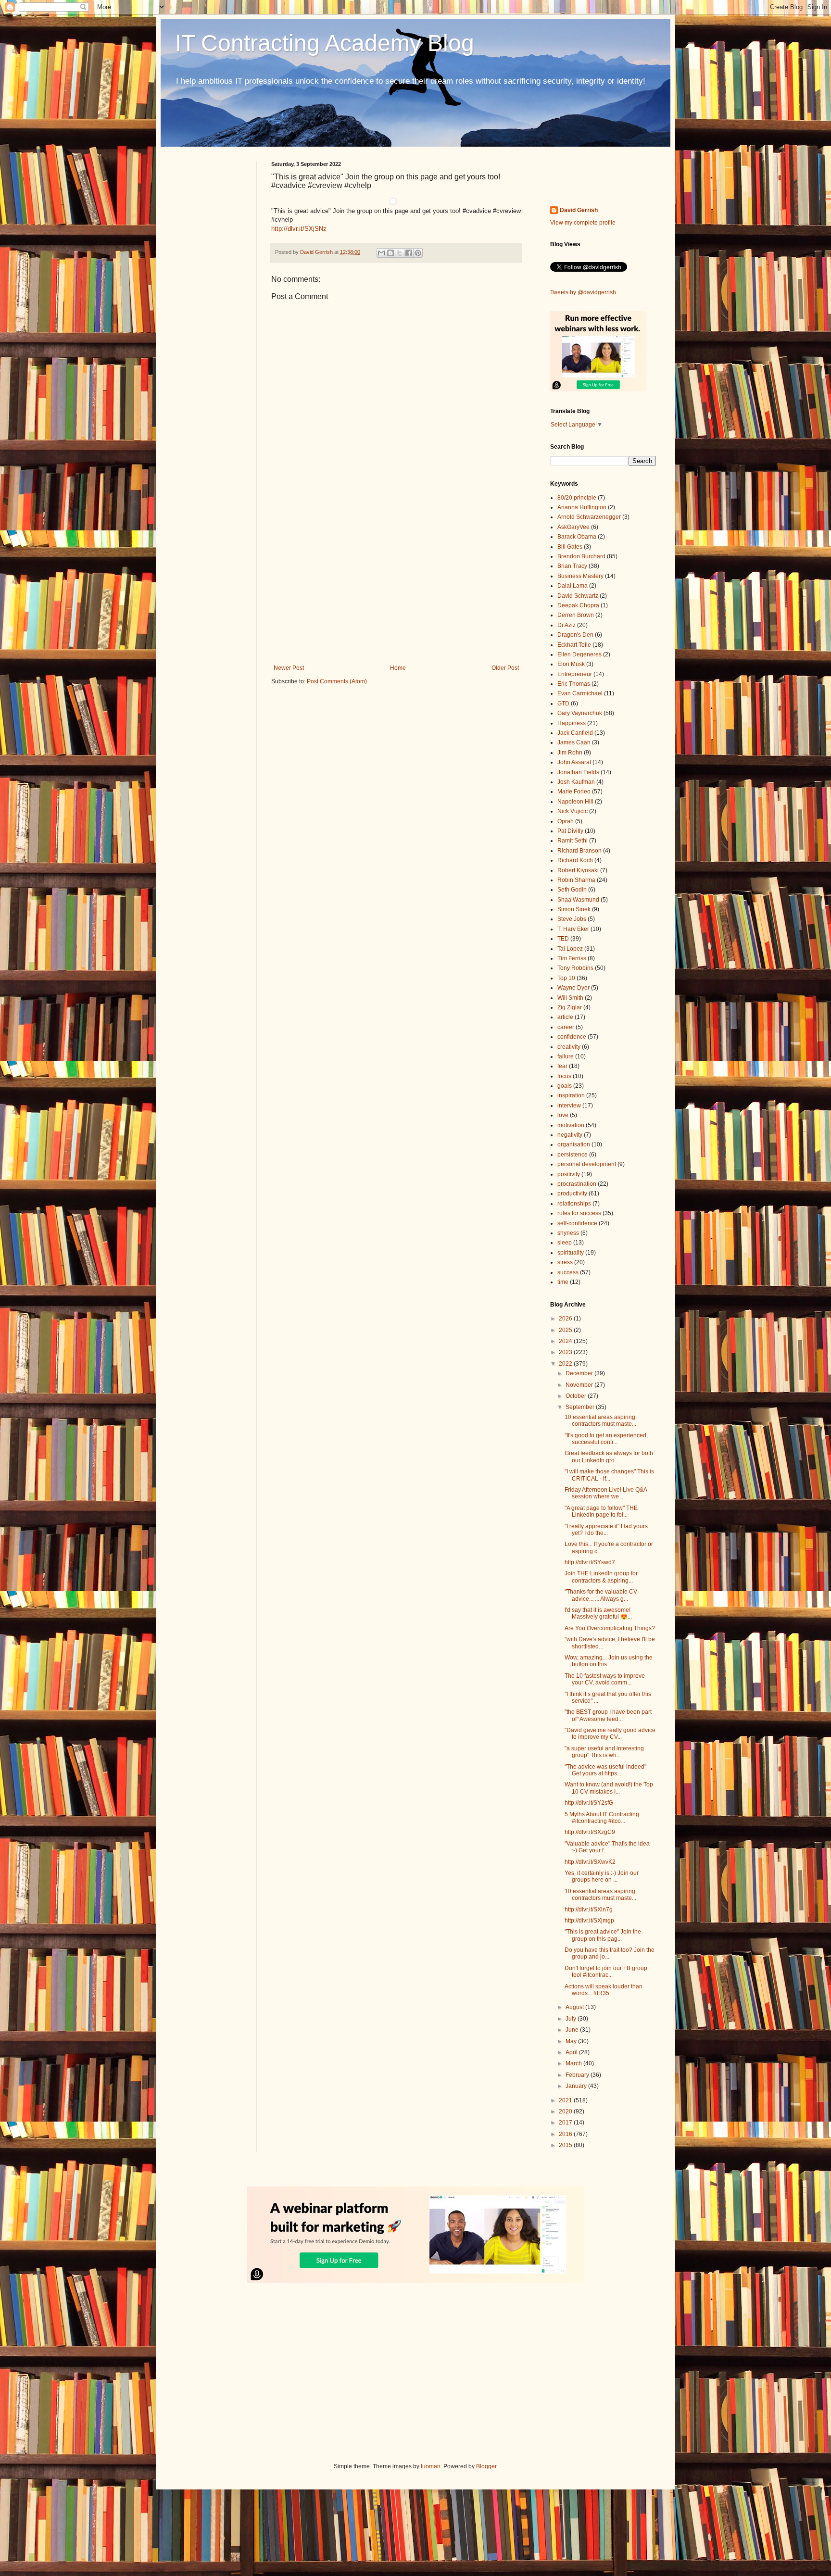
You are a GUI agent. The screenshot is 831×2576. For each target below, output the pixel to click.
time (563, 1282)
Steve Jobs (572, 919)
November (580, 1385)
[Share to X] (400, 253)
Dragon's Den (575, 635)
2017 (566, 2123)
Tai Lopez (570, 949)
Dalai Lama (573, 586)
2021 (566, 2100)
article (565, 1017)
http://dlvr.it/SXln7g (589, 1910)
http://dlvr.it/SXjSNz (299, 229)
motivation (571, 1125)
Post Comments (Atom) (337, 681)
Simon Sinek (574, 909)
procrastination (577, 1184)
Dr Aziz (567, 625)
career (566, 1027)
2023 (566, 1352)
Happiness (572, 723)
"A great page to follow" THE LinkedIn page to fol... (601, 1511)
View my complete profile (583, 223)
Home (398, 668)
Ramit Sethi (573, 841)
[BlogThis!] (390, 253)
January (577, 2086)
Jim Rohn (570, 753)
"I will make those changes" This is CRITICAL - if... (609, 1475)
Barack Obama (577, 537)
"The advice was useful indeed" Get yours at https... (605, 1770)
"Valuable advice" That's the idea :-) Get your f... (607, 1847)
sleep (565, 1243)
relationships (574, 1204)
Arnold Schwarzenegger (589, 517)
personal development (587, 1164)
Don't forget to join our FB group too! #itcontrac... (606, 1972)
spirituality (571, 1253)
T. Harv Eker (573, 929)
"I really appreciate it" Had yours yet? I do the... (606, 1530)
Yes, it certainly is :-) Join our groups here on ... (602, 1876)
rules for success (579, 1213)
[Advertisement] (396, 585)
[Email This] (381, 253)
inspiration (571, 1095)
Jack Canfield (575, 733)
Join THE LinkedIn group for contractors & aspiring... (601, 1577)
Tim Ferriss (572, 958)
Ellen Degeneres (579, 654)
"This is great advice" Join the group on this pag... (603, 1935)
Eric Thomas (574, 684)
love (563, 1115)
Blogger (486, 2466)
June (573, 2030)
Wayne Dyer (573, 988)
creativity (569, 1047)
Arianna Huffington (582, 507)
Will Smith (570, 998)
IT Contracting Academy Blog (325, 43)
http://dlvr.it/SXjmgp (589, 1921)
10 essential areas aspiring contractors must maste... (600, 1420)
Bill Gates (570, 547)
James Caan (574, 742)
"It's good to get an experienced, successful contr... (606, 1439)
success (568, 1272)
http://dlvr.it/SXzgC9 (590, 1832)
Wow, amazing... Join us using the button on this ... (609, 1661)
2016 (566, 2134)
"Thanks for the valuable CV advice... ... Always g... (601, 1595)
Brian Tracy (572, 566)
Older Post (505, 668)
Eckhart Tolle (574, 645)
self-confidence (577, 1223)
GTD (563, 704)
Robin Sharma (576, 880)
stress (565, 1262)
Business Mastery (580, 576)
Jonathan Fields (578, 772)
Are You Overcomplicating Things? (610, 1628)
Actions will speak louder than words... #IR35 (604, 1990)
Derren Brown (576, 615)
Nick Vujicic (573, 811)
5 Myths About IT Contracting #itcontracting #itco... (602, 1818)
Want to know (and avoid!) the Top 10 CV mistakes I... (609, 1788)
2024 (566, 1341)
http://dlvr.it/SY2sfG (589, 1803)
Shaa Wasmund (578, 900)
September (581, 1407)
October (577, 1396)
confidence (572, 1037)
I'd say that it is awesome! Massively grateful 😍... (598, 1613)
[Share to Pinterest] (418, 253)
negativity (570, 1135)
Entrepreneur (575, 674)
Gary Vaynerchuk (580, 713)
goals (565, 1086)
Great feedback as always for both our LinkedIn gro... (609, 1457)
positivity (569, 1174)
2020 (566, 2111)
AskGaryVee (573, 527)
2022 (566, 1364)
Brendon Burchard (581, 556)
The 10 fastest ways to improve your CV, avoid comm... (605, 1679)
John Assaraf (574, 762)
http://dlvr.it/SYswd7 (590, 1562)
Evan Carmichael (580, 693)
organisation (574, 1144)
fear (562, 1066)
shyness (568, 1233)
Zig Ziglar (570, 1007)
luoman (431, 2466)
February (578, 2075)
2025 (566, 1330)
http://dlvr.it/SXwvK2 (590, 1862)
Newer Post (289, 668)
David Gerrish (579, 210)
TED (563, 939)
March (574, 2063)
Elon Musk (571, 664)
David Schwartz (578, 596)
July (572, 2019)
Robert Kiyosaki (578, 870)
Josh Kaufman (576, 782)
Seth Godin (572, 890)
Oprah (566, 821)
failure (566, 1056)
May (572, 2041)
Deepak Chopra (578, 605)
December (580, 1373)
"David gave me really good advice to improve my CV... (610, 1734)
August (575, 2007)
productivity (572, 1194)
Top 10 (566, 978)
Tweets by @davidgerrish (583, 292)
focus (564, 1076)
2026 (566, 1319)
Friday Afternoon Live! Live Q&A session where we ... (606, 1493)
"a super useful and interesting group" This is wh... (604, 1752)
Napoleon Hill (575, 802)
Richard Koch (575, 860)
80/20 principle (577, 498)
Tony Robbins (575, 968)
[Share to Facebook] (409, 253)
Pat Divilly (570, 831)
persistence (573, 1155)
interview (569, 1106)
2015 (566, 2145)
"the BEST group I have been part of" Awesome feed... (608, 1715)
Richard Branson (579, 851)
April (572, 2052)
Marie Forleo (574, 792)
